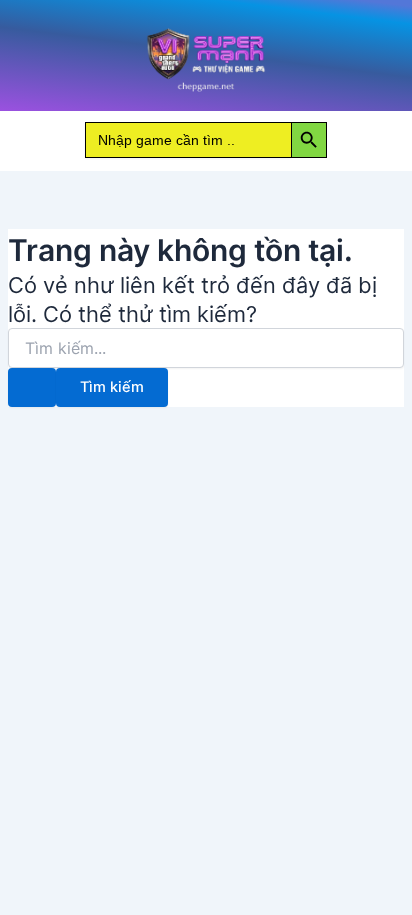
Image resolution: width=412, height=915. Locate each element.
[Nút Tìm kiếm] (32, 387)
